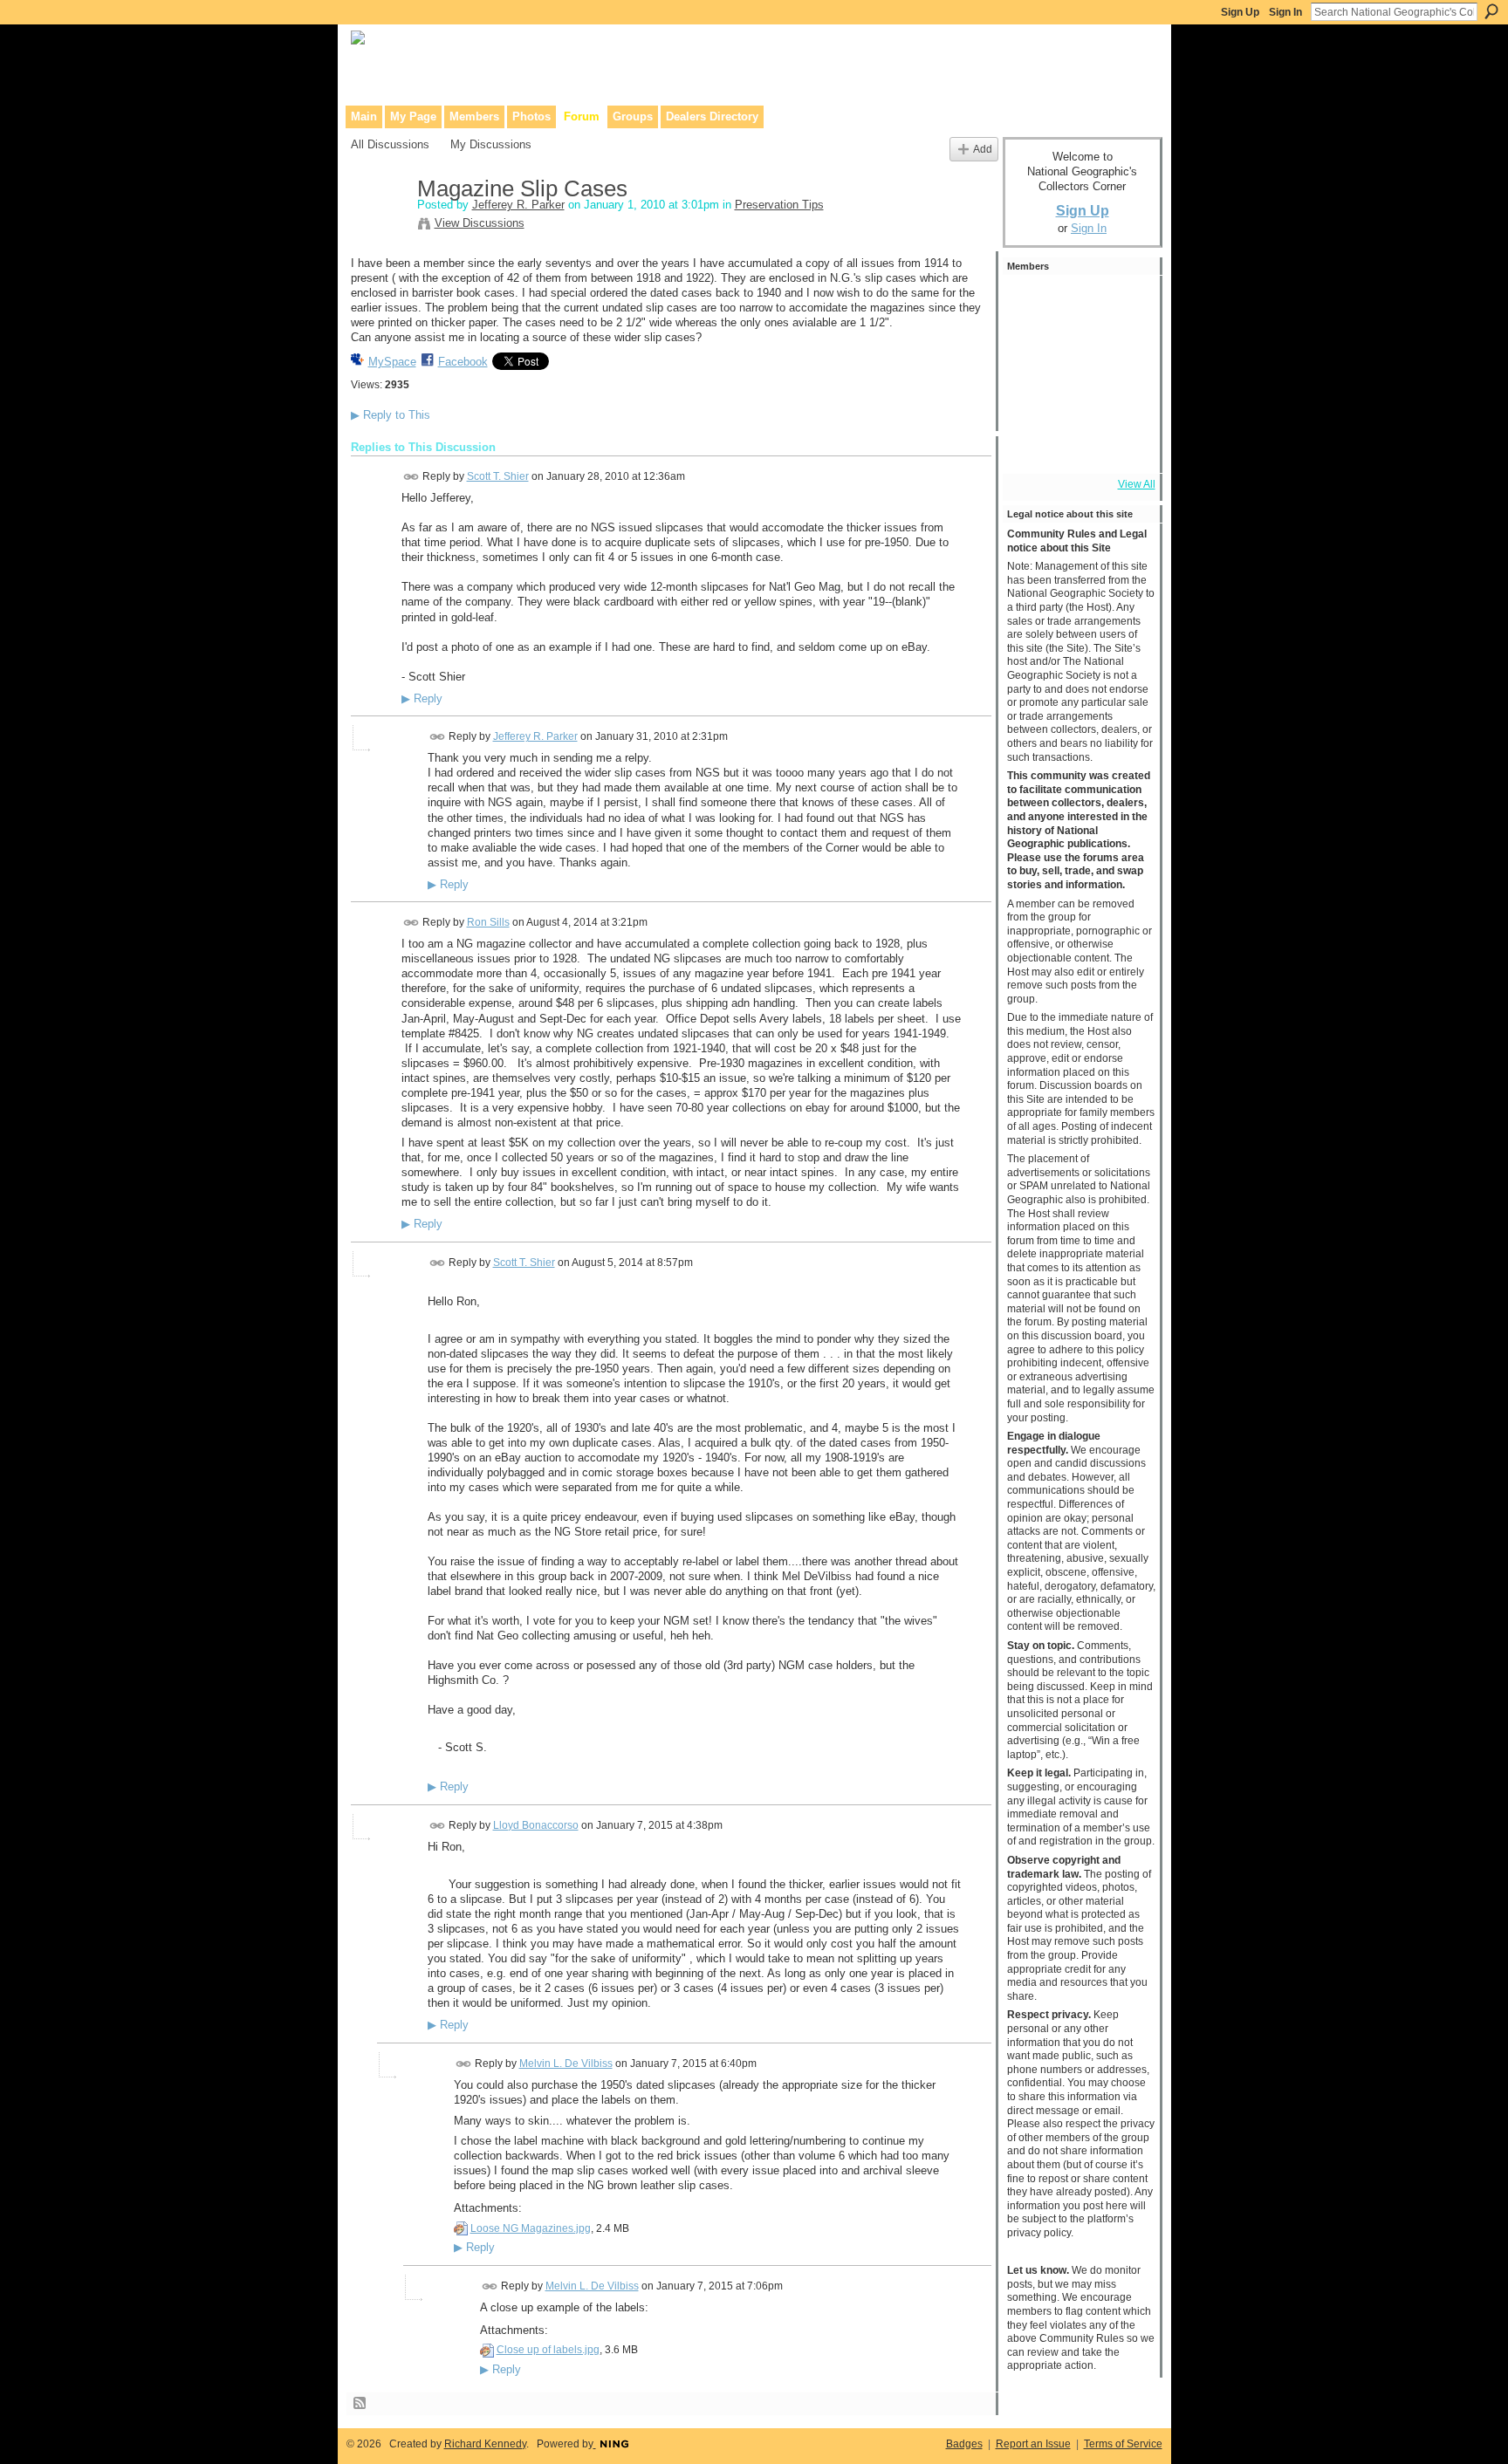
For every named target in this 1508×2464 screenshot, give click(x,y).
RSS (360, 2404)
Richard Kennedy (485, 2444)
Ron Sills (488, 922)
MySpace (392, 362)
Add (983, 149)
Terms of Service (1123, 2444)
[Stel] (1078, 304)
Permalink (411, 477)
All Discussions (390, 144)
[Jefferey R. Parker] (379, 226)
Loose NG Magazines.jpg (531, 2228)
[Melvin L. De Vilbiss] (1125, 304)
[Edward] (1078, 445)
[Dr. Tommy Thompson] (1125, 445)
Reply (422, 699)
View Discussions (480, 223)
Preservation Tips (779, 205)
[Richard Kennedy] (1031, 351)
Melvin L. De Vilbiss (566, 2064)
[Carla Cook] (1125, 351)
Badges (964, 2444)
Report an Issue (1033, 2444)
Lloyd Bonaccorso (536, 1825)
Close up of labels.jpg (548, 2350)
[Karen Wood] (1031, 445)
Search (1491, 11)
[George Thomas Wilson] (1078, 351)
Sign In (1285, 12)
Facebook (463, 362)
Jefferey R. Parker (518, 205)
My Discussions (491, 144)
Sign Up (1240, 12)
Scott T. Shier (498, 476)
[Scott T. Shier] (1031, 304)
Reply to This (391, 415)
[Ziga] (1125, 398)
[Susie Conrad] (1078, 398)
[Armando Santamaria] (1031, 398)
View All (1137, 484)
